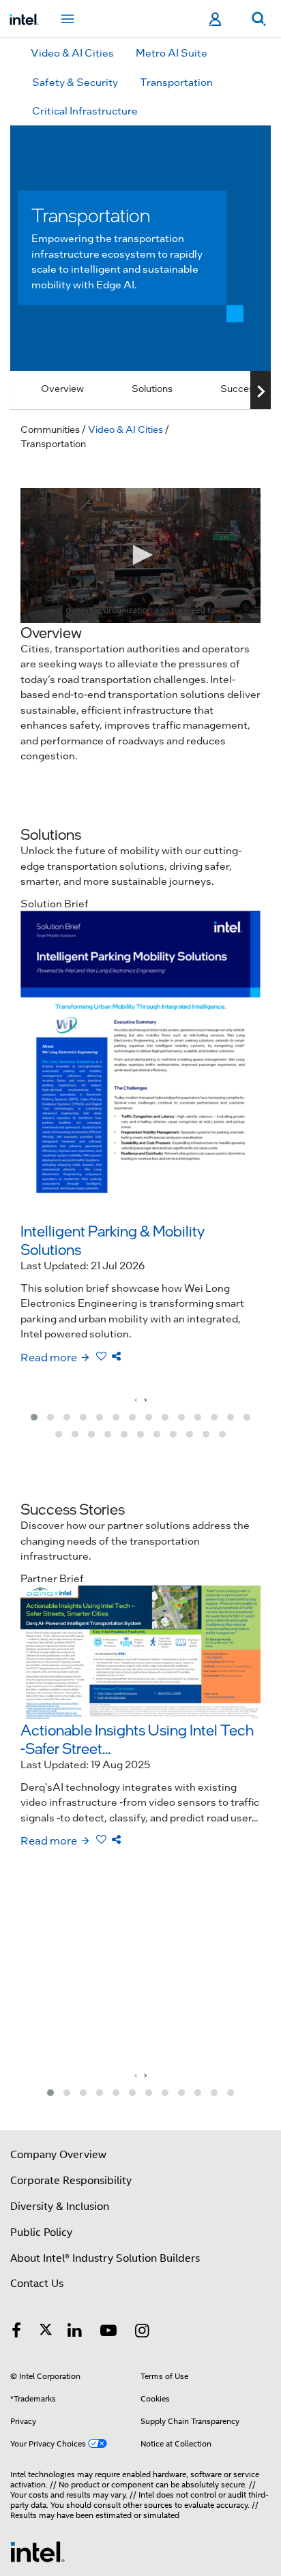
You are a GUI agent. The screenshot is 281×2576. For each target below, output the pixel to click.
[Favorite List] (101, 1356)
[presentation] (136, 1399)
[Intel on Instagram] (143, 2333)
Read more (49, 1357)
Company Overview (58, 2155)
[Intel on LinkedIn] (75, 2333)
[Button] (261, 391)
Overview (62, 388)
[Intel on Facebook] (16, 2333)
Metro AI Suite (172, 52)
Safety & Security (75, 82)
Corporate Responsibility (71, 2181)
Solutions (152, 388)
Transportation (176, 82)
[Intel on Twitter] (46, 2333)
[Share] (116, 1356)
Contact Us (37, 2284)
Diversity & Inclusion (60, 2207)
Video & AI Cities (72, 52)
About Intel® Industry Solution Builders (105, 2258)
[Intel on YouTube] (108, 2333)
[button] (34, 1417)
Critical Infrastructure (85, 110)
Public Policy (41, 2232)
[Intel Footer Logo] (38, 2551)
